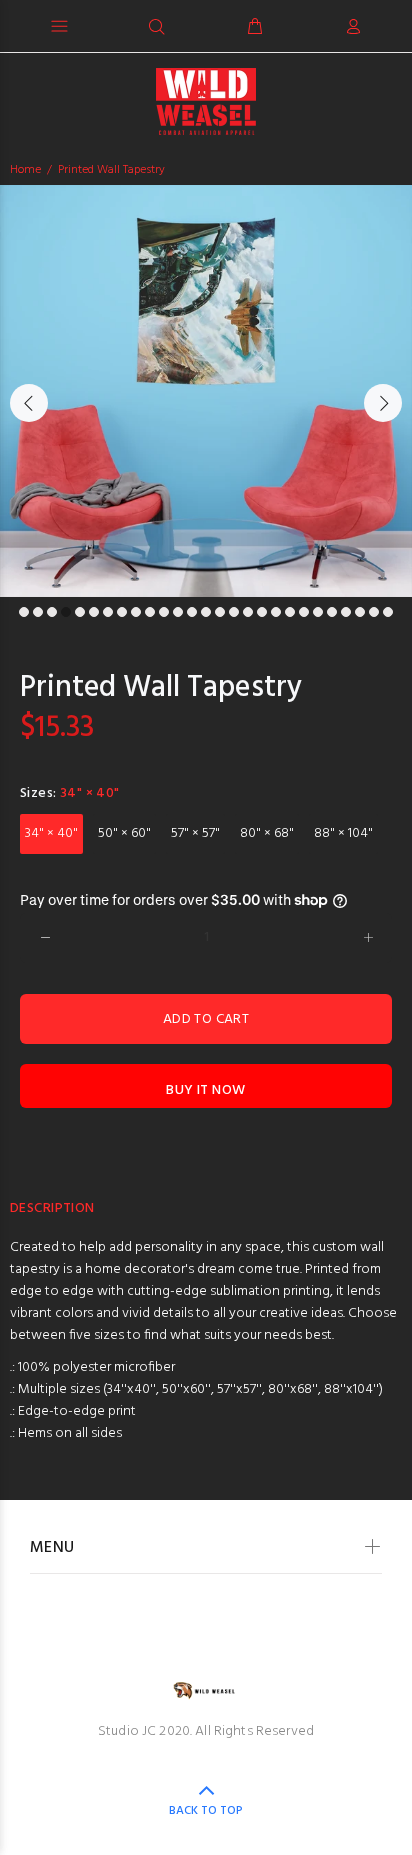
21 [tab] (304, 612)
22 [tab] (318, 612)
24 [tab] (346, 612)
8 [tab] (122, 612)
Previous (29, 403)
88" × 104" (343, 833)
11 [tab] (164, 612)
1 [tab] (24, 612)
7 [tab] (108, 612)
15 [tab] (220, 612)
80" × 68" (267, 833)
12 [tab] (178, 612)
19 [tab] (276, 612)
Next (383, 403)
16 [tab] (234, 612)
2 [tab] (38, 612)
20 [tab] (290, 612)
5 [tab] (80, 612)
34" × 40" (51, 833)
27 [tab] (388, 612)
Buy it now (205, 1090)
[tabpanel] (206, 391)
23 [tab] (332, 612)
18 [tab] (262, 612)
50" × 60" (124, 833)
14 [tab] (206, 612)
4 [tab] (66, 612)
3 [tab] (52, 612)
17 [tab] (248, 612)
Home (25, 170)
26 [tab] (374, 612)
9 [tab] (136, 612)
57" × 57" (195, 833)
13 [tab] (192, 612)
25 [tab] (360, 612)
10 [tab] (150, 612)
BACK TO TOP (206, 1811)
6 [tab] (94, 612)
